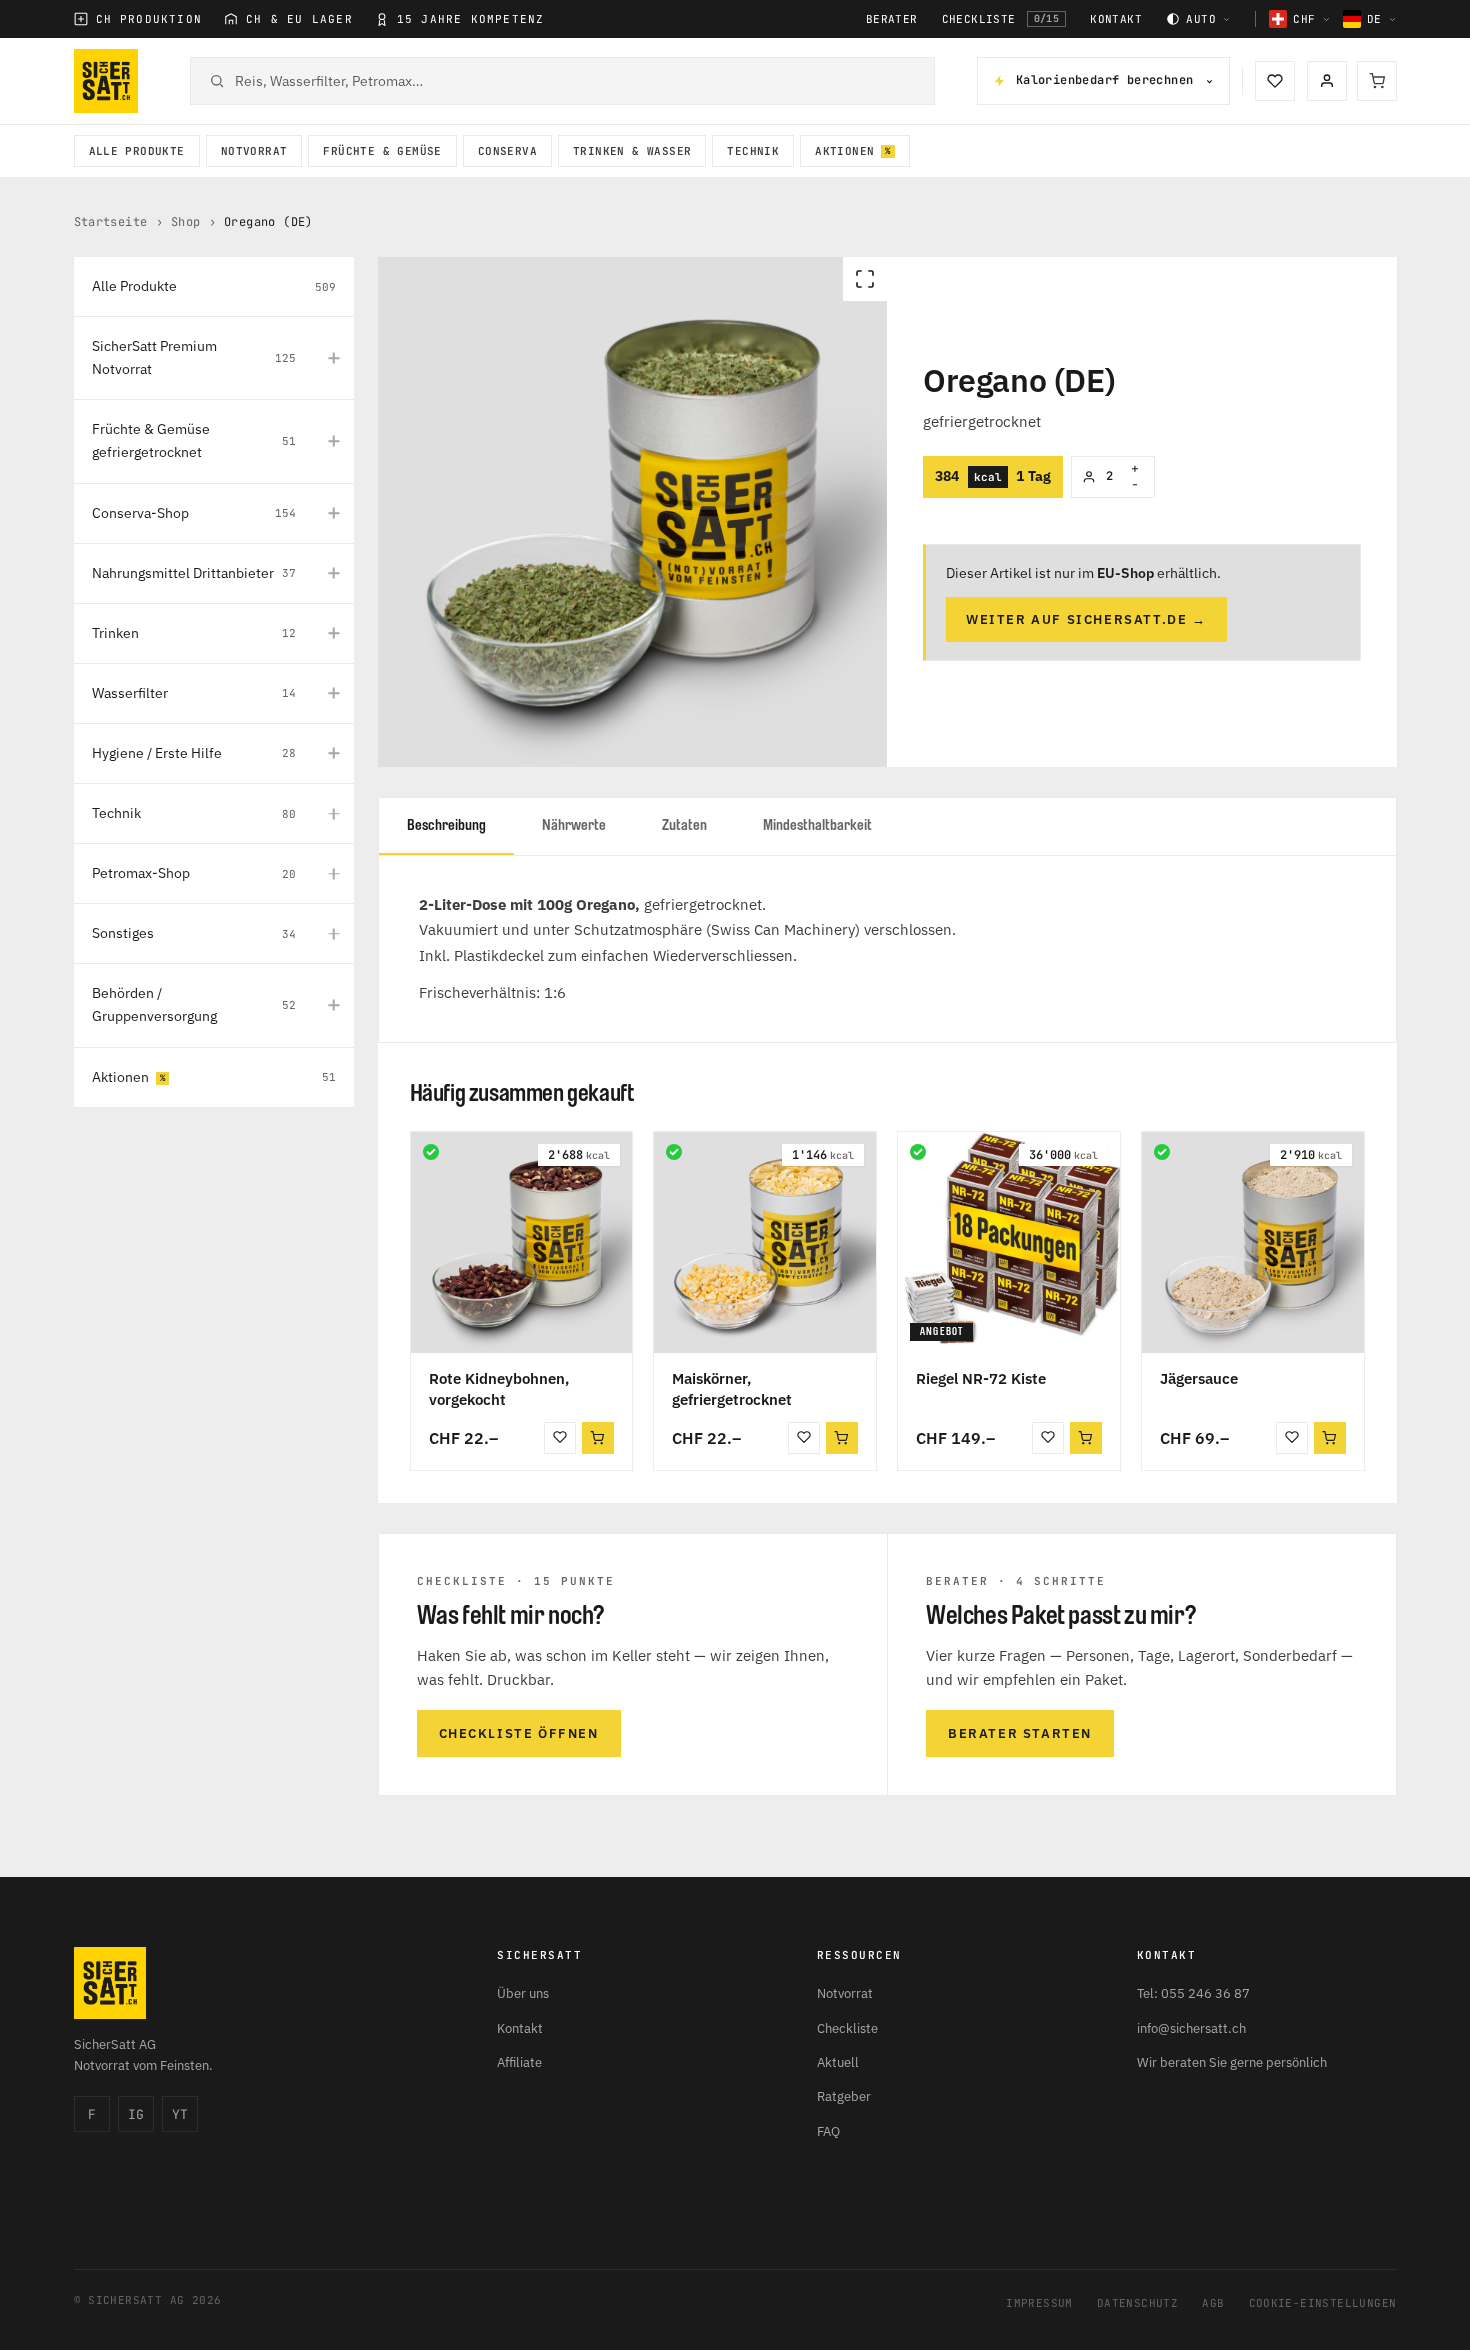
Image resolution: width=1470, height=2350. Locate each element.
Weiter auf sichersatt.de (1086, 619)
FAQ (828, 2131)
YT (180, 2114)
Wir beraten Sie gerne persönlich (1232, 2062)
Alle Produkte (137, 151)
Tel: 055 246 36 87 (1193, 1993)
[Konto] (1327, 81)
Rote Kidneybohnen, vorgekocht (499, 1388)
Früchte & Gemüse (382, 151)
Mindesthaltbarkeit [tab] (817, 825)
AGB (1213, 2303)
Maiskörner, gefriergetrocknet (732, 1388)
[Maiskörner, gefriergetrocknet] (765, 1243)
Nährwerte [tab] (574, 825)
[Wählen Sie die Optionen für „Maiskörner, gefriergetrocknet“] (842, 1438)
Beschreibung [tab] (446, 825)
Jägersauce (1199, 1378)
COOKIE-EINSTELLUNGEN (1323, 2303)
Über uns (523, 1993)
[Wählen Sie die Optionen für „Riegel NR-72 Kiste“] (1086, 1438)
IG (136, 2114)
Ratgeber (844, 2096)
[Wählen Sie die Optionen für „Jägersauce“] (1330, 1438)
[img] (431, 1152)
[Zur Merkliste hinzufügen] (560, 1438)
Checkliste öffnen (519, 1733)
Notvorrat (254, 151)
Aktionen (844, 151)
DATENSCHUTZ (1137, 2303)
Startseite (111, 222)
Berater (892, 19)
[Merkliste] (1275, 81)
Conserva (507, 151)
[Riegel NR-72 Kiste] (1009, 1243)
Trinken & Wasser (632, 151)
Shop (186, 222)
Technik (753, 151)
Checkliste (1001, 19)
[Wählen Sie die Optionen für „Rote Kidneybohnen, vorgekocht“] (598, 1438)
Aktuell (838, 2062)
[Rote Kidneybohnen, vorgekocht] (522, 1243)
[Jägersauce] (1253, 1243)
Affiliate (519, 2062)
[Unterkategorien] (334, 358)
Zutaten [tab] (684, 825)
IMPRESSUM (1039, 2303)
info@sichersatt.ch (1191, 2028)
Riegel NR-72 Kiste (981, 1378)
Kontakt (1116, 19)
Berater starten (1020, 1733)
